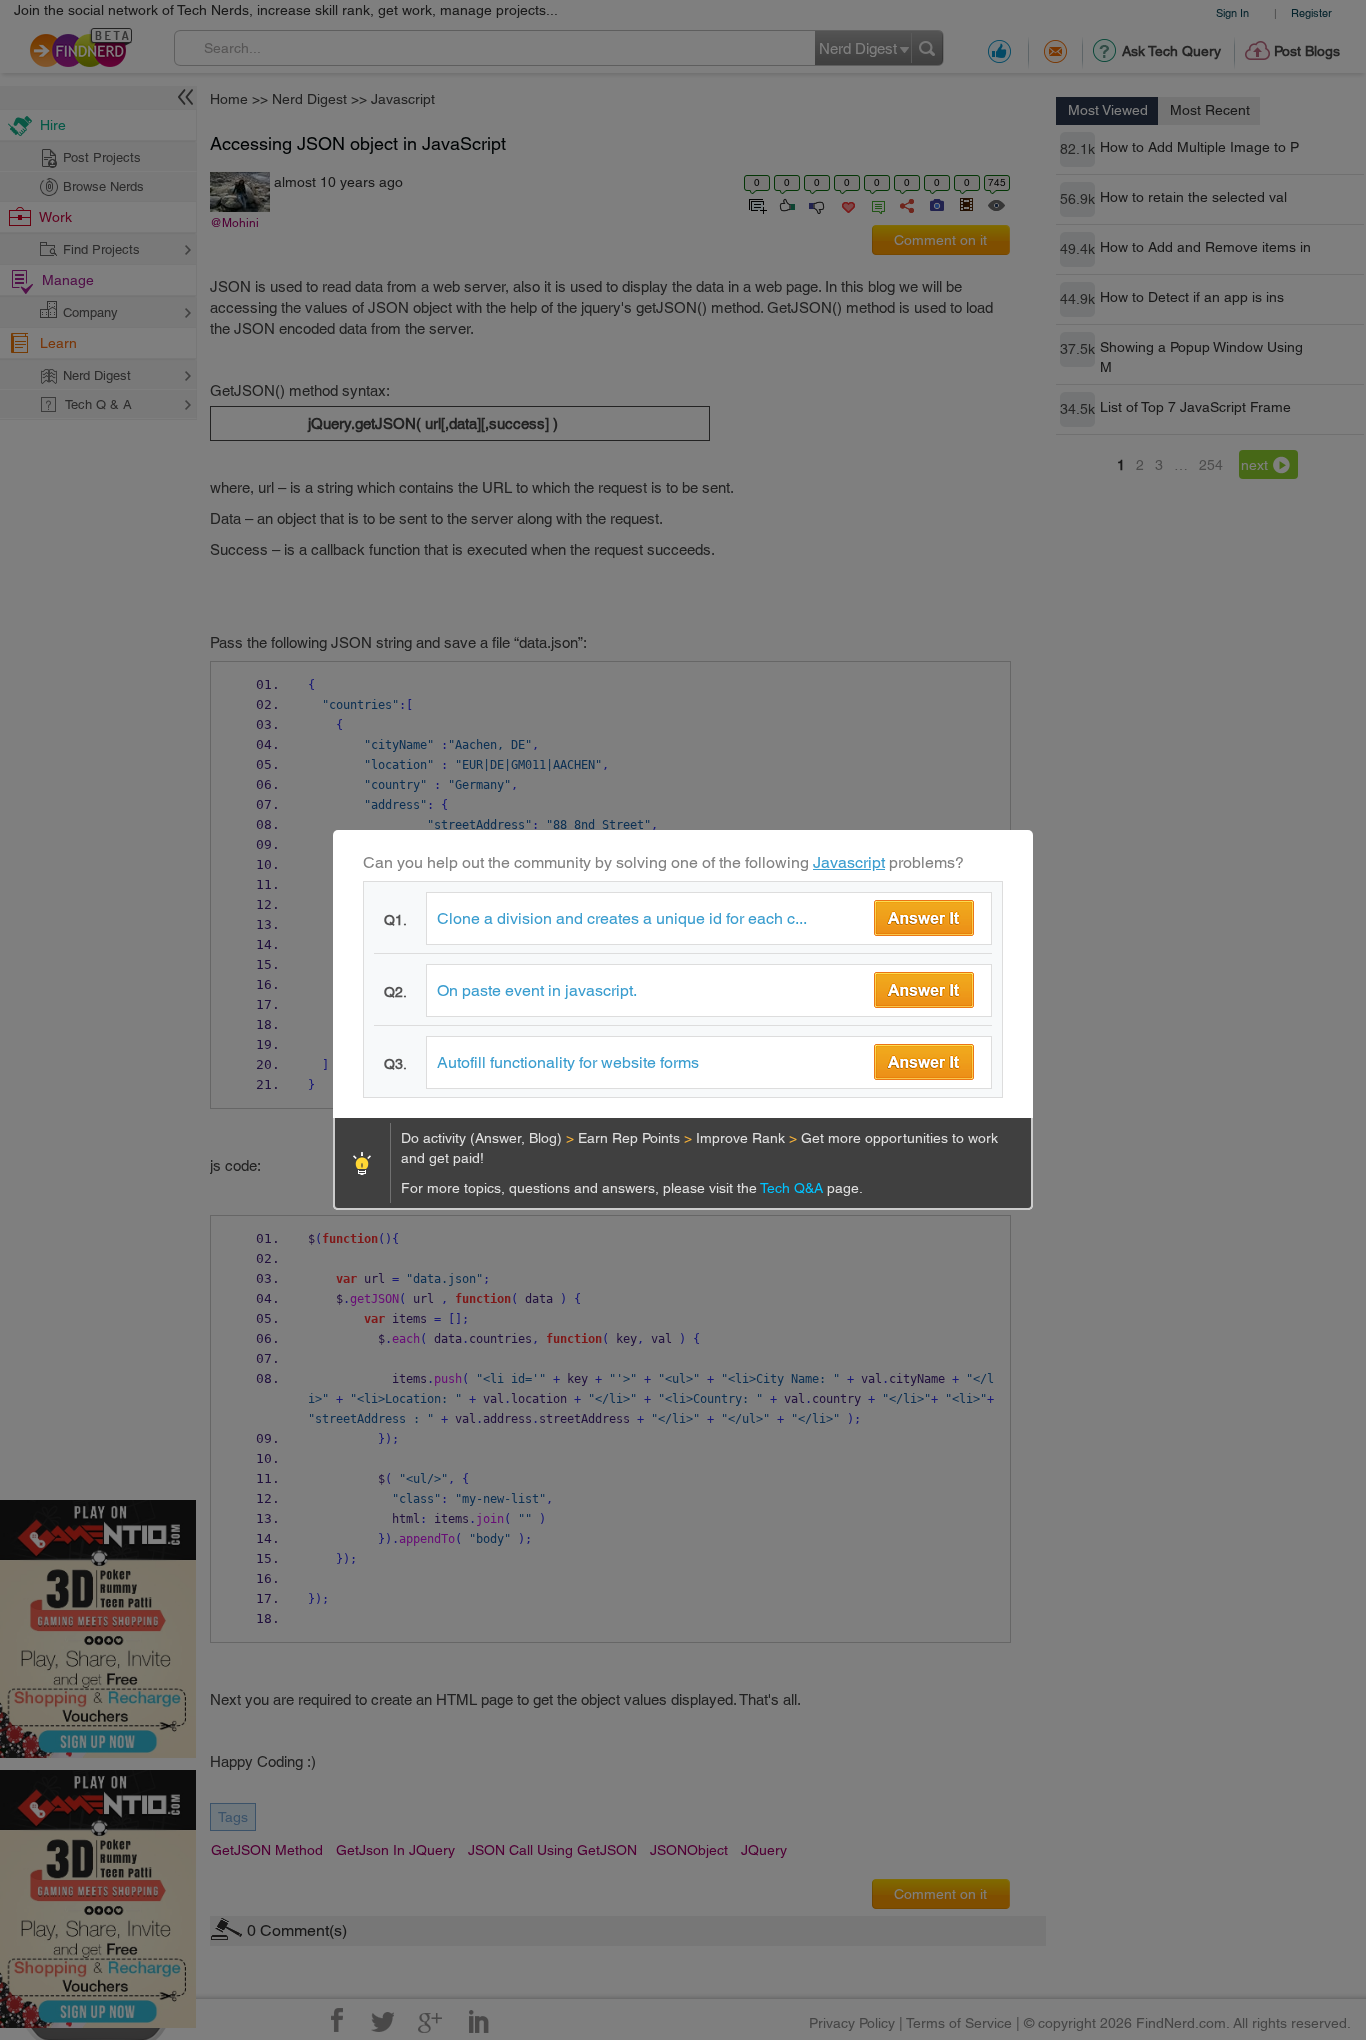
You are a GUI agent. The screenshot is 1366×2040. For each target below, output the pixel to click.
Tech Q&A (793, 1188)
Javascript (849, 862)
